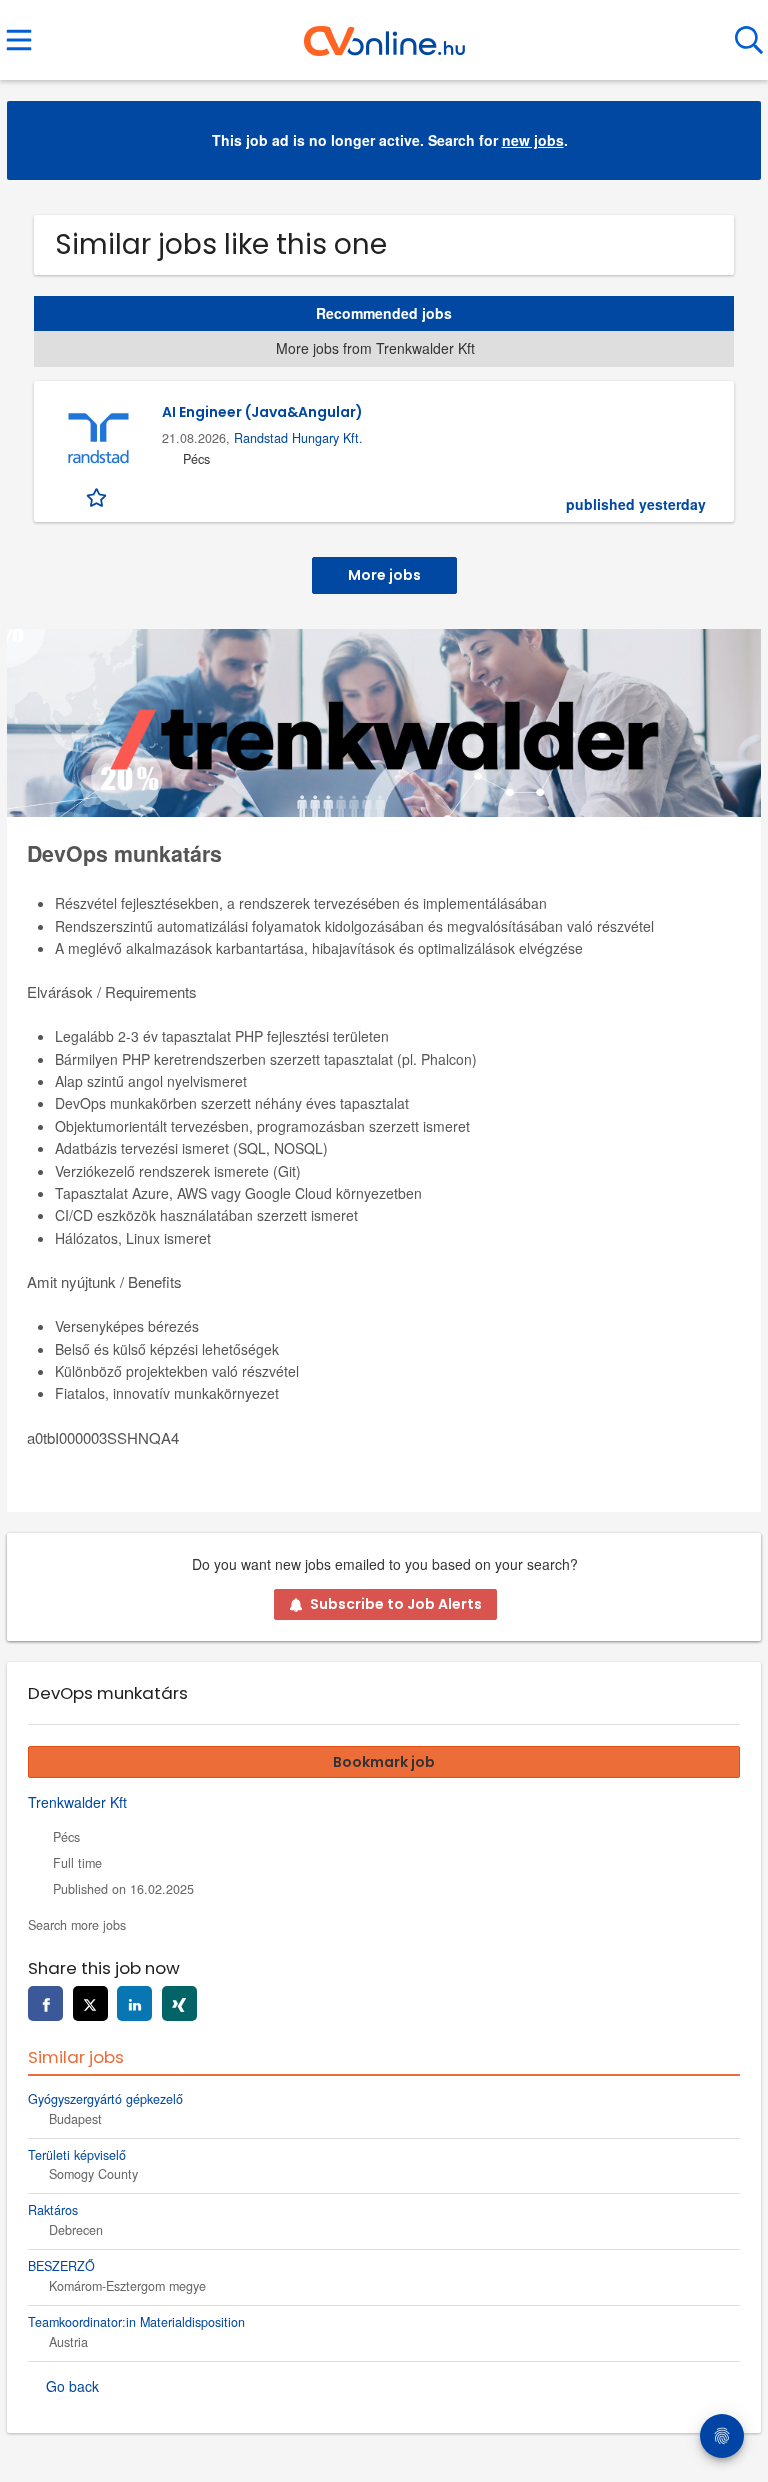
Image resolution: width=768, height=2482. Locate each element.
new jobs (533, 140)
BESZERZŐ (61, 2266)
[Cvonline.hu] (384, 33)
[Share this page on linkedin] (134, 2003)
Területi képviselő (77, 2155)
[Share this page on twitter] (90, 2003)
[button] (730, 140)
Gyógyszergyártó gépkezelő (105, 2099)
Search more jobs (77, 1925)
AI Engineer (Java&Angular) (262, 412)
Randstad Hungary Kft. (298, 438)
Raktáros (53, 2210)
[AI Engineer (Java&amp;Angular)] (98, 439)
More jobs (384, 575)
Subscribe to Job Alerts (396, 1604)
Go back (72, 2386)
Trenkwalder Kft (77, 1802)
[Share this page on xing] (179, 2003)
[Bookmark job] (98, 496)
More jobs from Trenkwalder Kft (375, 348)
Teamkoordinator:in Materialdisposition (136, 2322)
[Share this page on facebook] (45, 2003)
